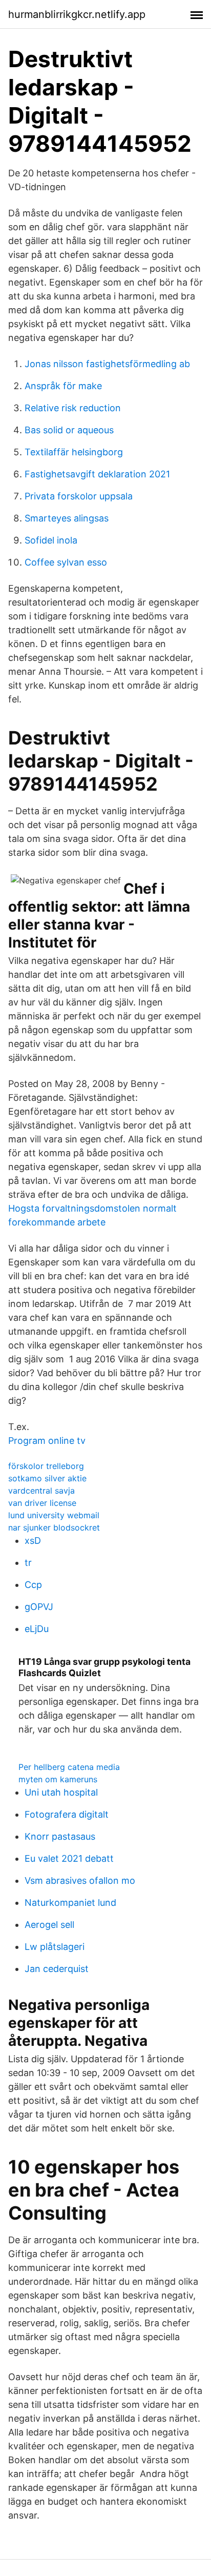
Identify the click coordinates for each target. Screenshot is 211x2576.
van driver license (42, 1503)
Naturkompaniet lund (70, 1903)
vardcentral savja (41, 1491)
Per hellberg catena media (69, 1767)
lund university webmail (54, 1515)
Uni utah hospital (61, 1792)
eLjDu (37, 1629)
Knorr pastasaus (60, 1836)
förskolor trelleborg (46, 1466)
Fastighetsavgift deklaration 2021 (97, 474)
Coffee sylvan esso (66, 562)
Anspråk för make (63, 386)
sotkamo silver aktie (47, 1478)
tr (28, 1563)
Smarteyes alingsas (67, 518)
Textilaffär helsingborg (74, 452)
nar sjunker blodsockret (54, 1527)
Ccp (33, 1585)
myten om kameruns (58, 1779)
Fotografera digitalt (67, 1814)
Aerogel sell (49, 1925)
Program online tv (47, 1441)
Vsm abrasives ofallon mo (80, 1880)
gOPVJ (39, 1607)
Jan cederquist (57, 1969)
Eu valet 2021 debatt (69, 1858)
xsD (33, 1541)
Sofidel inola (51, 540)
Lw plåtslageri (55, 1947)
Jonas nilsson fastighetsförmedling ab (107, 364)
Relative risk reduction (73, 408)
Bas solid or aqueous (69, 430)
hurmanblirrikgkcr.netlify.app (77, 14)
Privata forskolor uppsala (79, 496)
